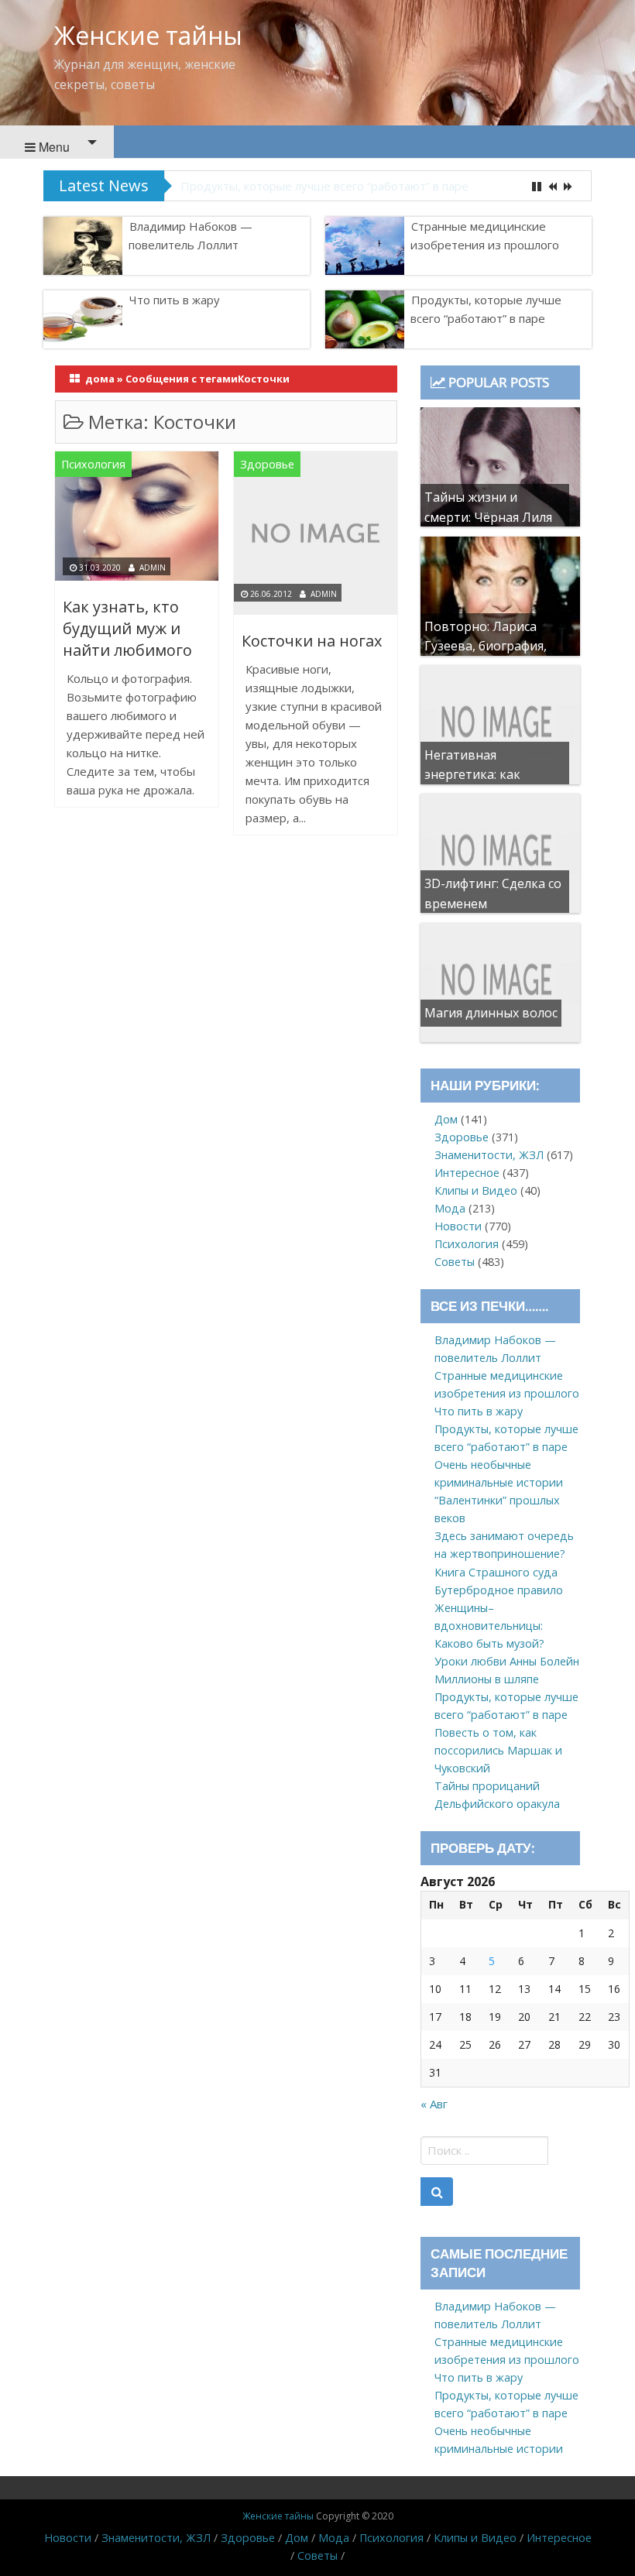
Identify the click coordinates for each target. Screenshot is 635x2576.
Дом (446, 1119)
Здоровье (267, 464)
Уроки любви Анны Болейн (507, 1661)
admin (153, 568)
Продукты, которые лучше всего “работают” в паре (324, 186)
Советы (455, 1262)
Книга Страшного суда (496, 1572)
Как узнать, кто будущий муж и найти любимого (127, 628)
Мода (450, 1208)
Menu (53, 147)
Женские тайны (148, 35)
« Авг (434, 2104)
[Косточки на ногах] (316, 535)
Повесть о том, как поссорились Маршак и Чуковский (498, 1750)
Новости (458, 1226)
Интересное (467, 1173)
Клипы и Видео (476, 1190)
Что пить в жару (175, 300)
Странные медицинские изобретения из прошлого (485, 235)
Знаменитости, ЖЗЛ (489, 1155)
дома (100, 379)
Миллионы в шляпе (487, 1679)
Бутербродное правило (499, 1590)
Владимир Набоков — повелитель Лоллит (190, 235)
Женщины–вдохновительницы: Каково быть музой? (489, 1626)
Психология (93, 464)
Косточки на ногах (312, 641)
